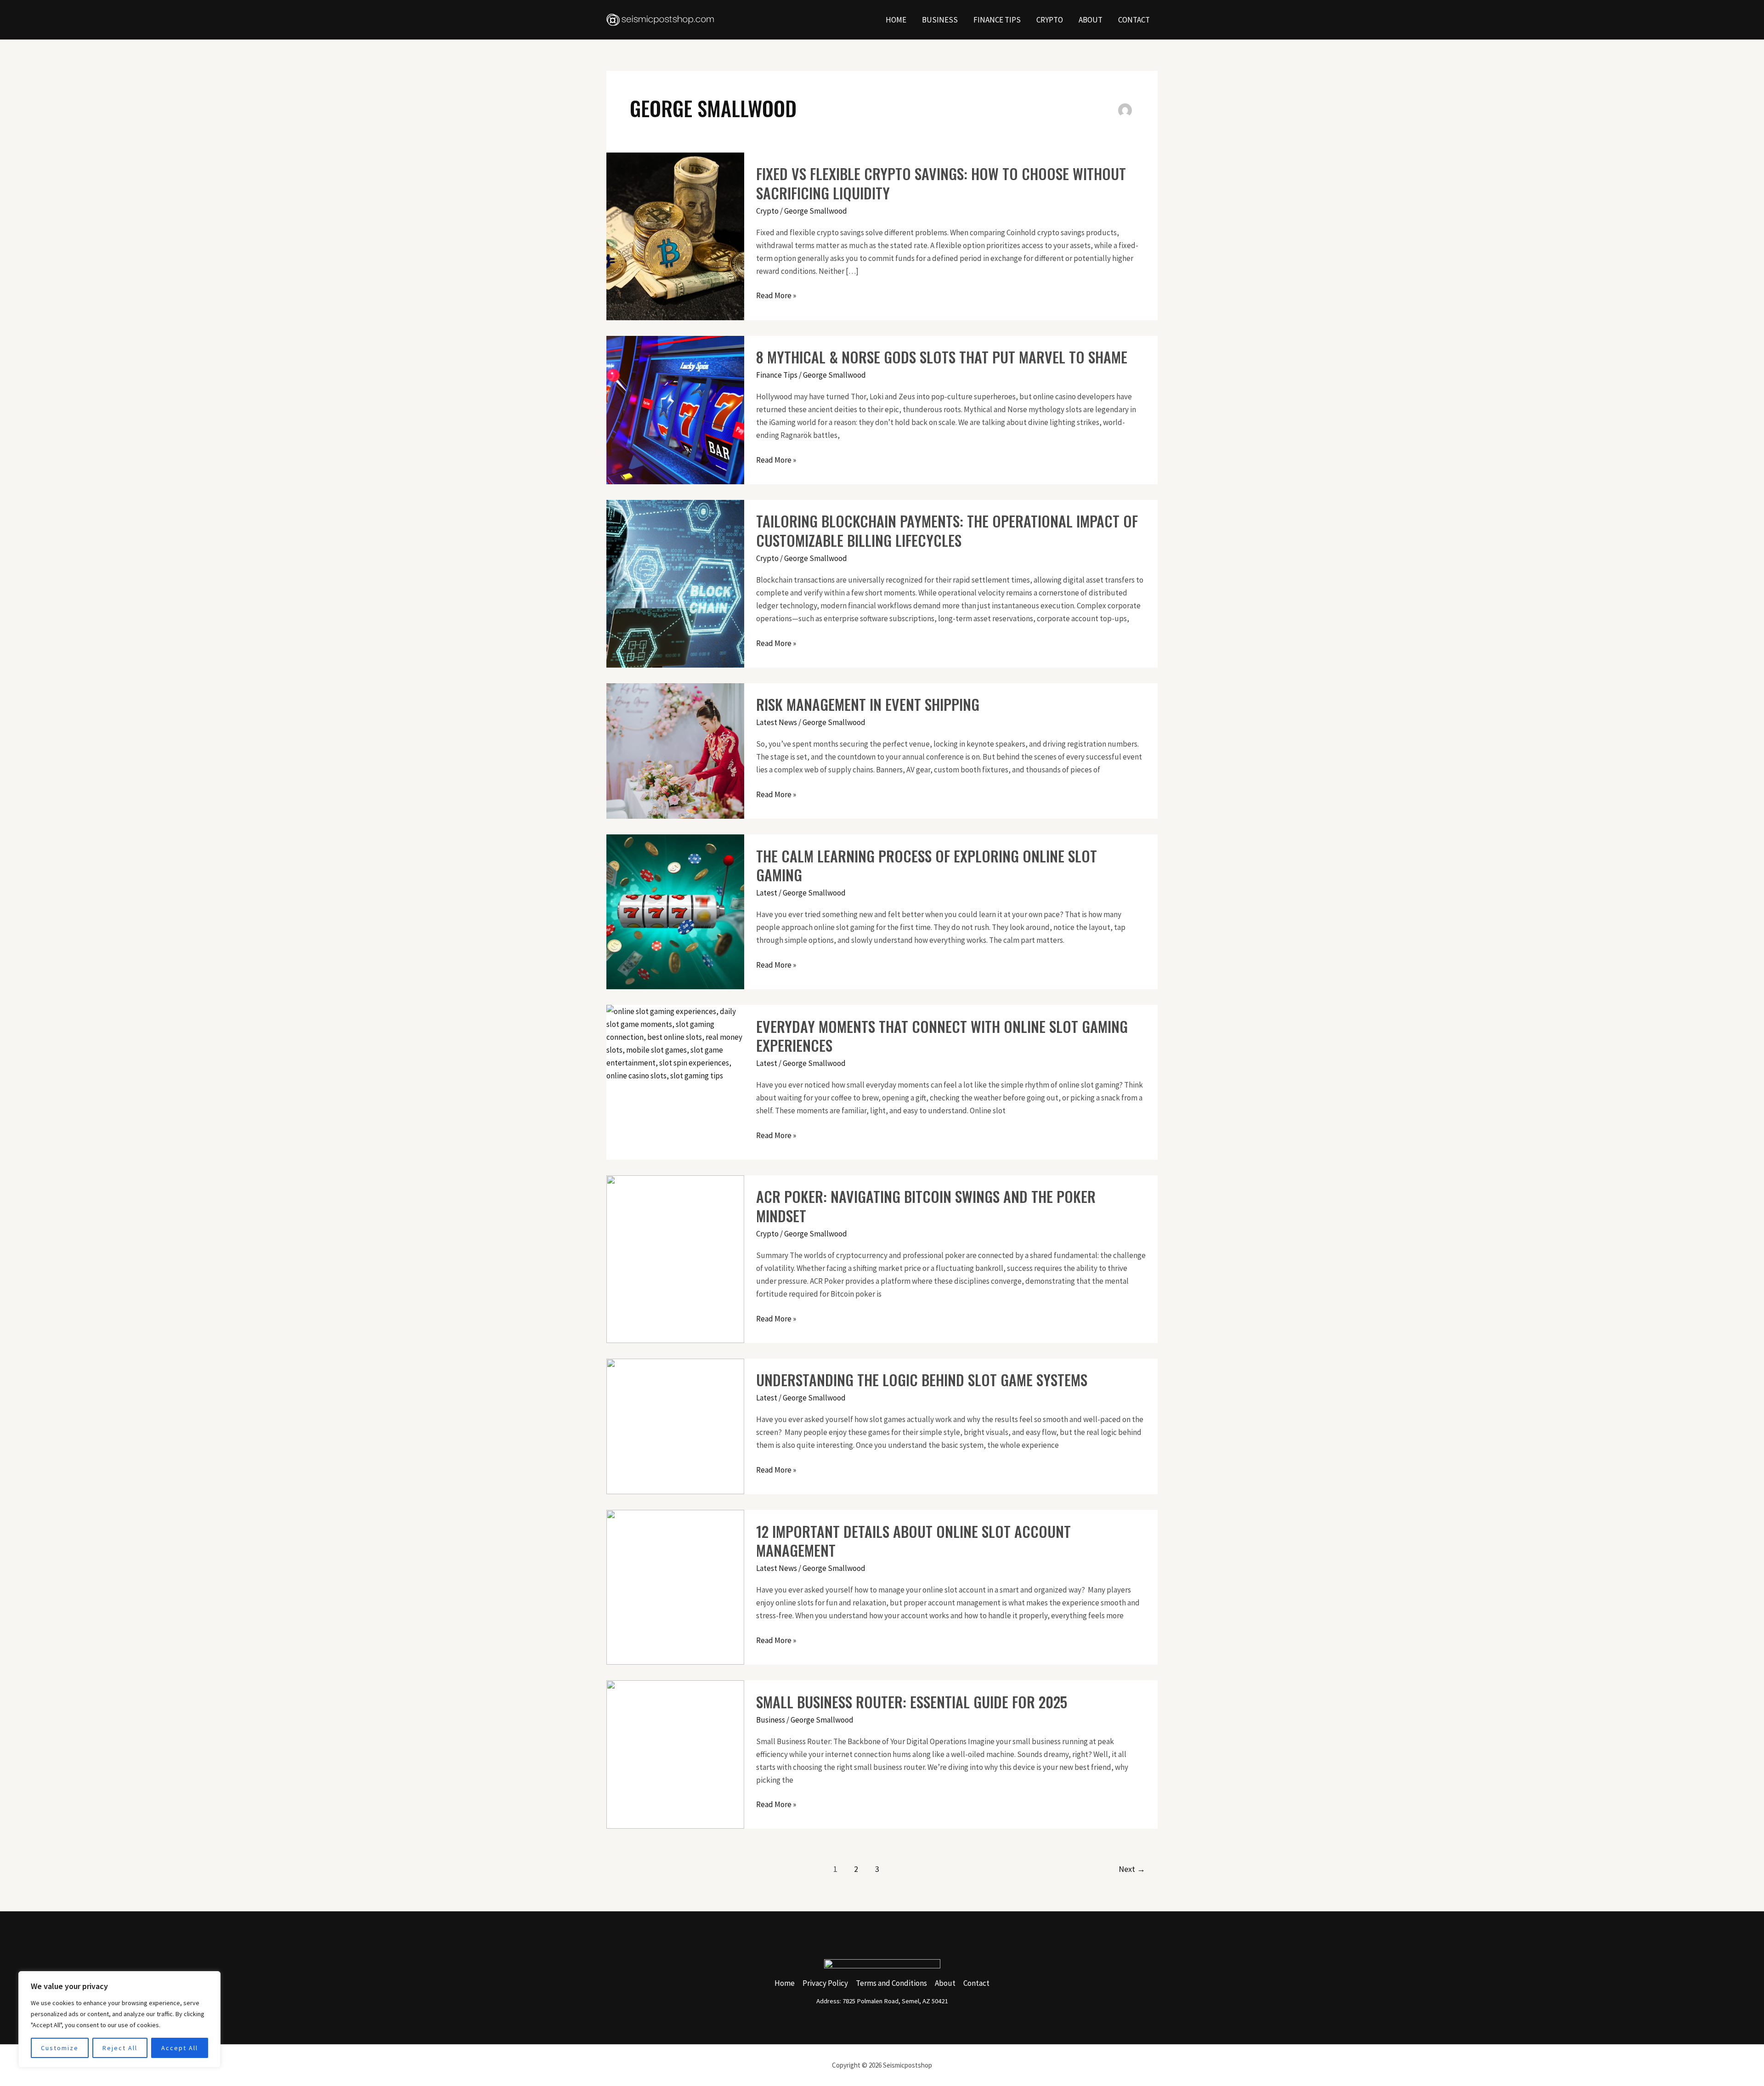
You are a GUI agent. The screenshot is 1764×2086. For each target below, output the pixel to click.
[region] (119, 2019)
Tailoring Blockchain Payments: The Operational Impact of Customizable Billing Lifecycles (947, 530)
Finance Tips (997, 20)
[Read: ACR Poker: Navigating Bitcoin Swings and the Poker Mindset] (675, 1258)
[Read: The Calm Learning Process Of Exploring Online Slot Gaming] (675, 911)
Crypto (1050, 20)
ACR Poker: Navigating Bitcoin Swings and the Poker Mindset (926, 1206)
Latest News (777, 722)
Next (1132, 1869)
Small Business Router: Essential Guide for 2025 (912, 1702)
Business (940, 20)
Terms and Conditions (891, 1983)
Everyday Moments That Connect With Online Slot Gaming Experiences (942, 1036)
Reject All (120, 2048)
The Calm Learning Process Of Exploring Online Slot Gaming (927, 865)
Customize (60, 2048)
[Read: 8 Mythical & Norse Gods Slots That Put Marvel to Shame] (675, 409)
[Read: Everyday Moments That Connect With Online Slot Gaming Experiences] (675, 1043)
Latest (767, 893)
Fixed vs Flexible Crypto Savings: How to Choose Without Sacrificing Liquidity (941, 183)
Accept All (180, 2048)
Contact (1134, 20)
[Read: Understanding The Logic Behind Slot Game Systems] (675, 1426)
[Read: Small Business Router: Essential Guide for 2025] (675, 1754)
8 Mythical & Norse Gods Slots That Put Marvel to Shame (942, 357)
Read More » (776, 295)
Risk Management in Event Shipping (868, 704)
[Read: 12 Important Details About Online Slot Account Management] (675, 1587)
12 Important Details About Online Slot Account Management (913, 1541)
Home (896, 20)
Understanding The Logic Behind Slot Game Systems (922, 1380)
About (1091, 20)
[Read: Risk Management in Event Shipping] (675, 750)
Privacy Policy (825, 1983)
